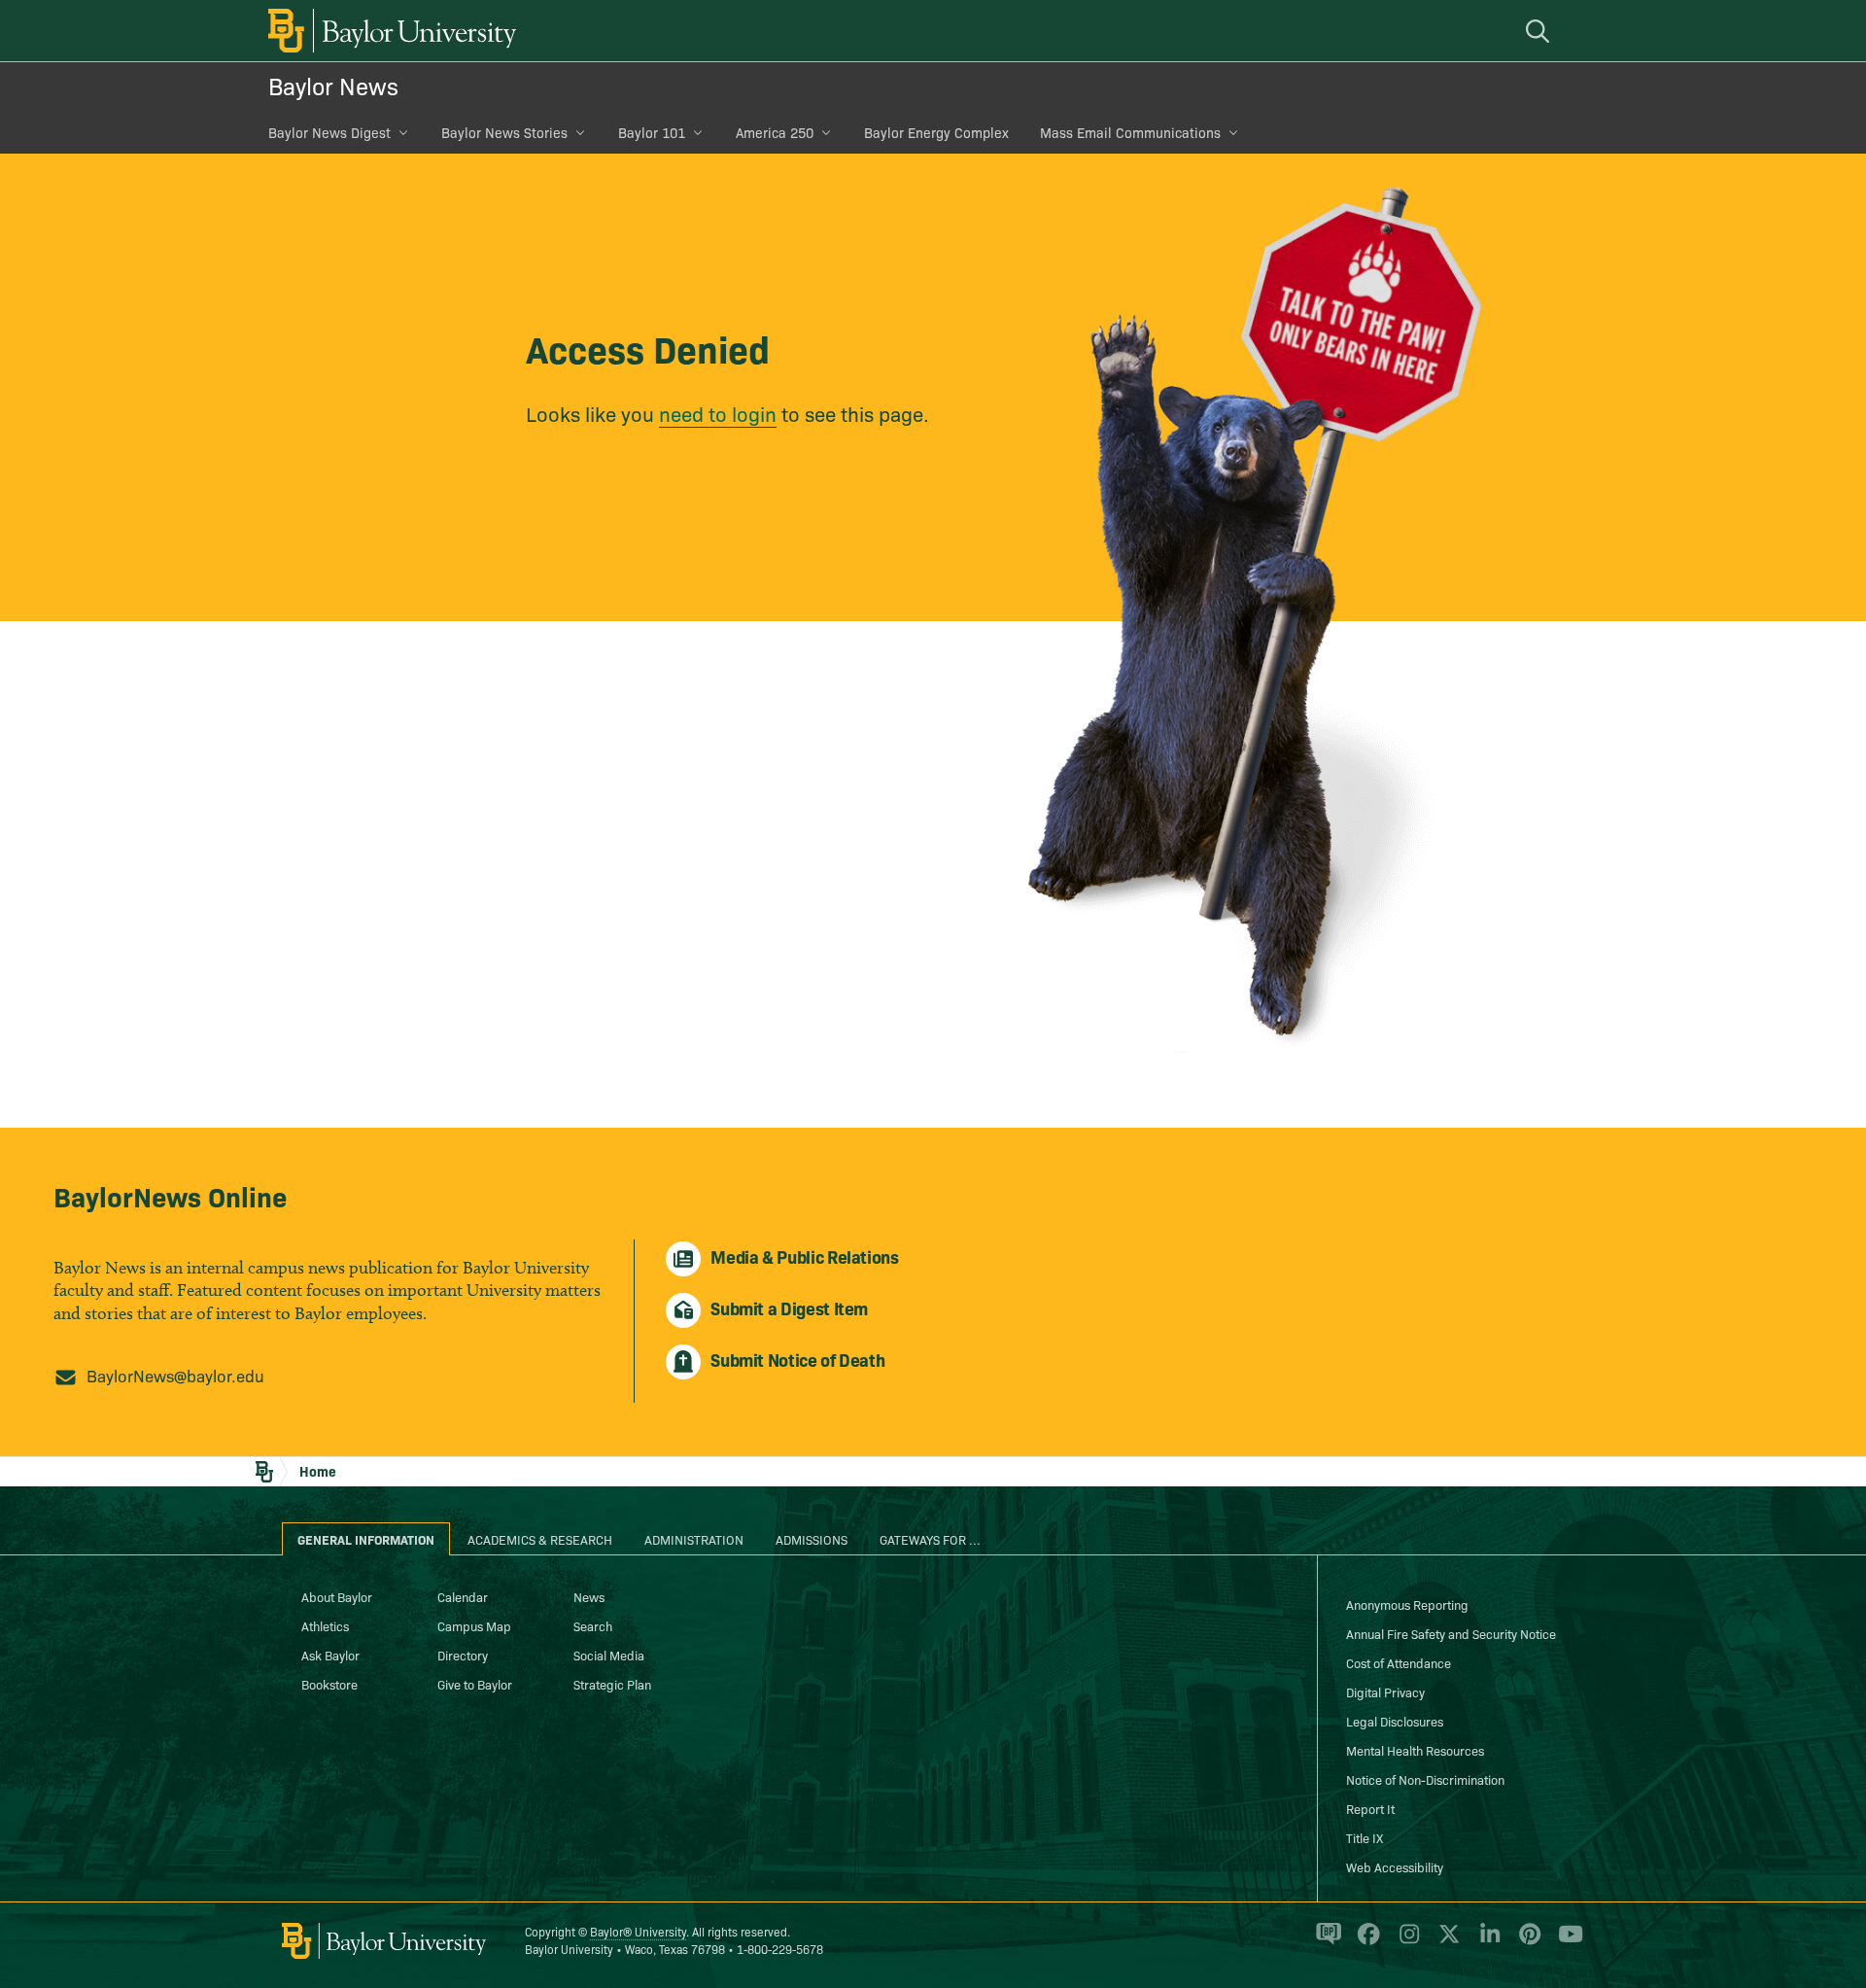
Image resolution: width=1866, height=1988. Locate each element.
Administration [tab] (694, 1539)
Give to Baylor (475, 1684)
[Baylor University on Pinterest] (1526, 1942)
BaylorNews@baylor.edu (175, 1375)
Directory (463, 1655)
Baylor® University (638, 1931)
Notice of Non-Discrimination (1425, 1779)
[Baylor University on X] (1446, 1942)
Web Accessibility (1395, 1866)
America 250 (775, 132)
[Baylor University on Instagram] (1406, 1942)
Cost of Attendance (1399, 1662)
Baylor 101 (652, 132)
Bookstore (329, 1684)
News (589, 1596)
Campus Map (474, 1625)
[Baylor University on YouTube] (1566, 1942)
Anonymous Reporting (1407, 1604)
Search (593, 1625)
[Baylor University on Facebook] (1365, 1942)
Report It (1370, 1808)
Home (318, 1471)
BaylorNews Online (170, 1195)
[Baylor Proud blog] (1325, 1942)
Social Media (609, 1655)
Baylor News (333, 85)
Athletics (325, 1625)
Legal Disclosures (1395, 1721)
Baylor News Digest (329, 132)
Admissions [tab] (812, 1539)
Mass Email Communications (1130, 132)
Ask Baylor (330, 1655)
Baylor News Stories (504, 132)
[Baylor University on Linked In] (1486, 1942)
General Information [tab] (366, 1539)
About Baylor (337, 1596)
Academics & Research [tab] (540, 1539)
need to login (718, 413)
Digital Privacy (1385, 1692)
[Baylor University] (389, 31)
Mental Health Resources (1415, 1750)
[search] (1540, 31)
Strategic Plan (612, 1684)
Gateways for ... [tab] (930, 1539)
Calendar (463, 1596)
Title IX (1365, 1837)
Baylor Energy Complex (936, 132)
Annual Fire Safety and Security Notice (1451, 1633)
